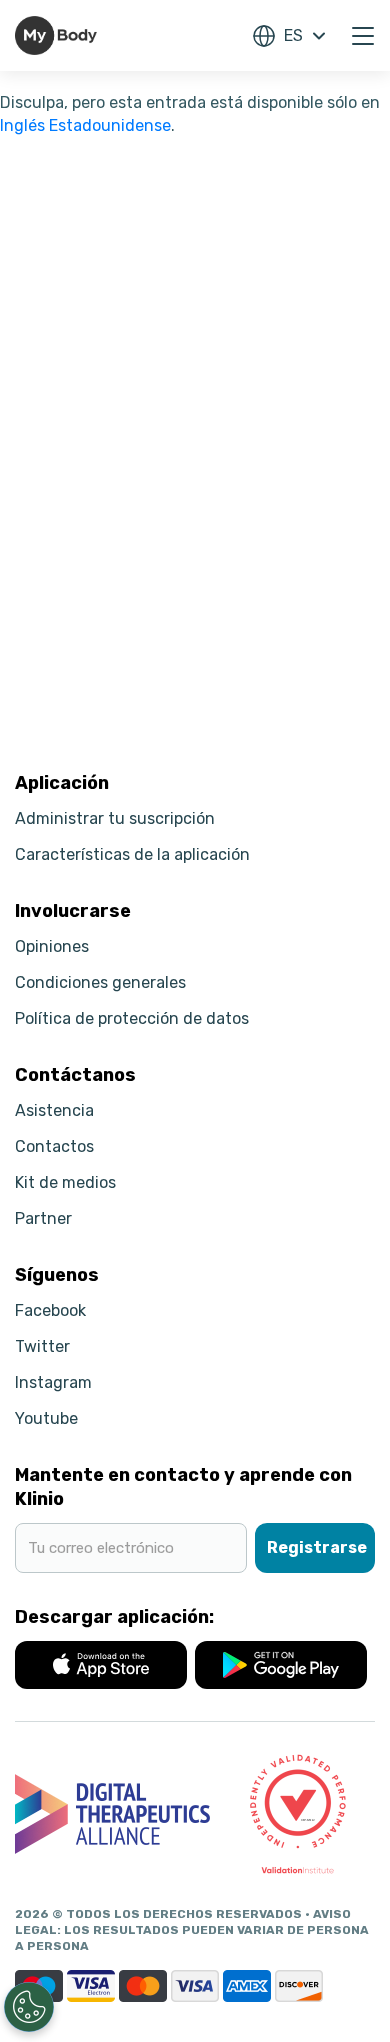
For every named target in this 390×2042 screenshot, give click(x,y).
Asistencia (54, 1110)
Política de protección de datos (132, 1018)
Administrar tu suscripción (115, 818)
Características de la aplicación (132, 854)
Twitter (42, 1346)
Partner (43, 1218)
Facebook (50, 1310)
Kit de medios (65, 1182)
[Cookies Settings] (29, 2007)
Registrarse (317, 1547)
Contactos (54, 1146)
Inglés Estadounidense (85, 125)
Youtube (46, 1418)
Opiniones (52, 946)
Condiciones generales (100, 982)
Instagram (53, 1382)
